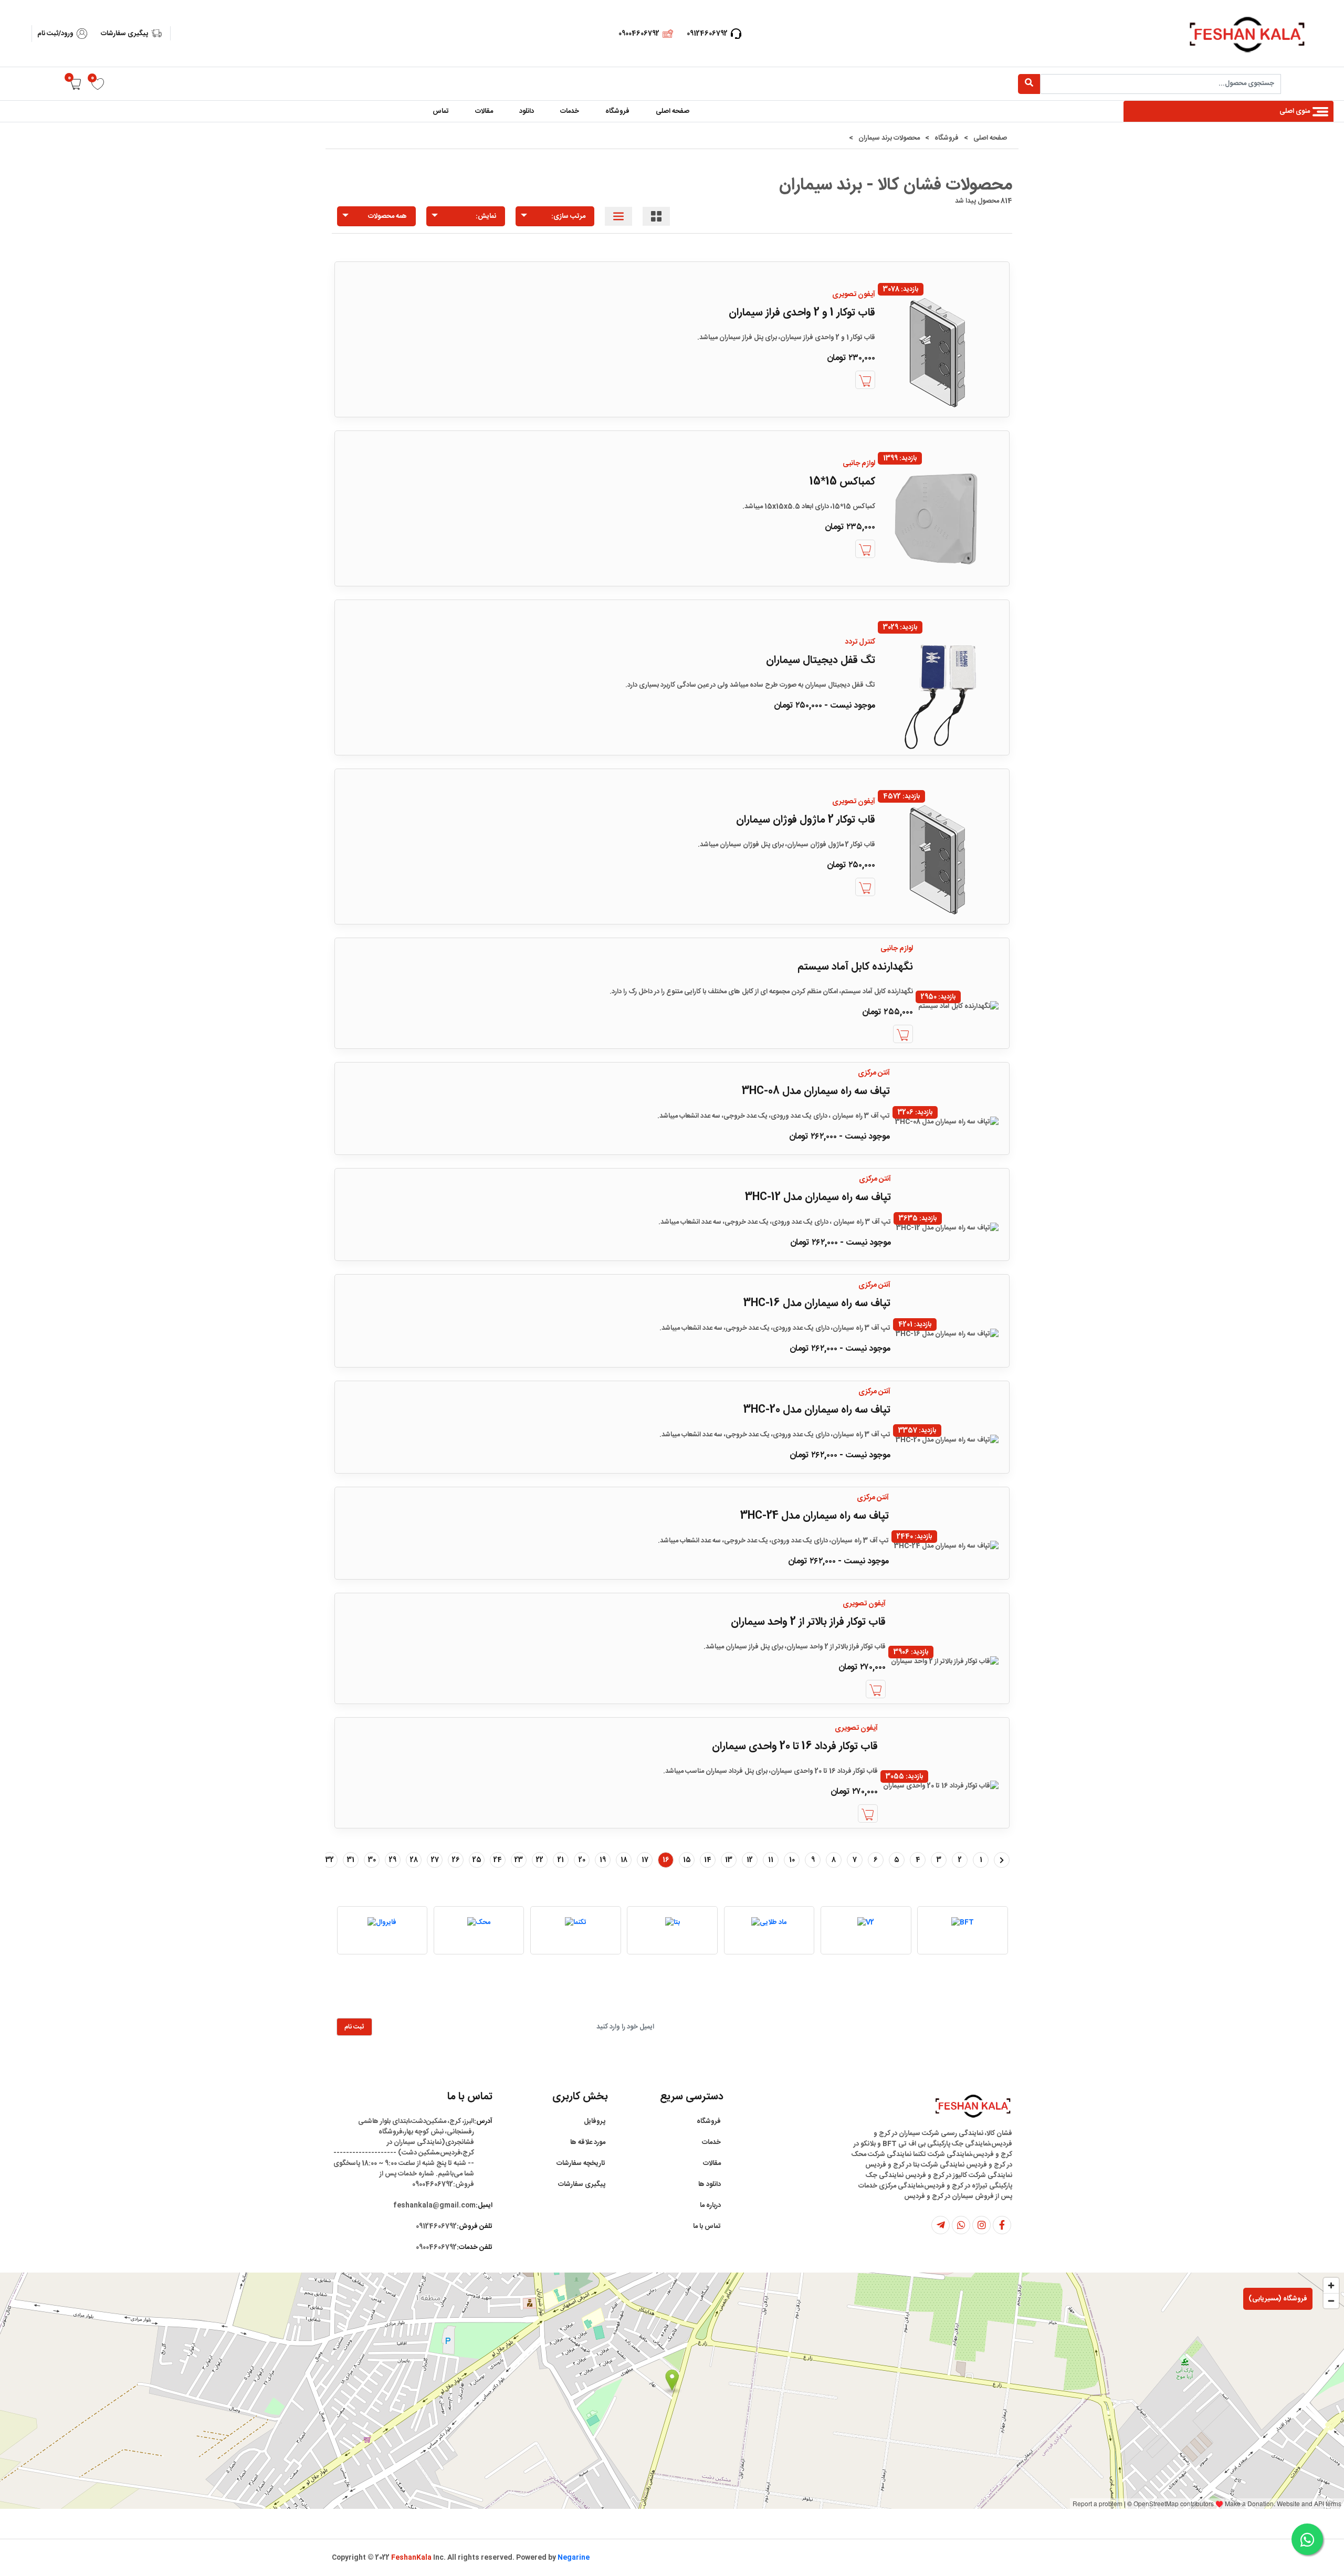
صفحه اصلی (673, 111)
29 (393, 1860)
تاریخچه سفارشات (581, 2163)
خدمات (570, 111)
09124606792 (707, 34)
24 (498, 1860)
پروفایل (595, 2121)
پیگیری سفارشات (124, 34)
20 (582, 1860)
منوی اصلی (1295, 111)
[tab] (656, 216)
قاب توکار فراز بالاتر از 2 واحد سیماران (808, 1622)
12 (750, 1860)
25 (477, 1860)
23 (519, 1860)
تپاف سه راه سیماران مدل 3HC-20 (817, 1410)
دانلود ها (710, 2184)
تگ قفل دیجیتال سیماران (821, 660)
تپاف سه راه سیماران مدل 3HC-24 (815, 1516)
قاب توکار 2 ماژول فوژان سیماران (806, 820)
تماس (441, 111)
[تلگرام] (941, 2225)
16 (666, 1860)
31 (351, 1860)
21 (561, 1860)
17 (645, 1860)
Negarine (574, 2558)
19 (603, 1860)
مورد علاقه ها (588, 2142)
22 (540, 1860)
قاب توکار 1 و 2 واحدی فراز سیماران (802, 313)
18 (624, 1860)
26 (456, 1860)
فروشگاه (617, 111)
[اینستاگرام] (981, 2225)
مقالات (484, 111)
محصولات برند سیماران (889, 138)
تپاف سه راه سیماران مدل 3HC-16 (817, 1303)
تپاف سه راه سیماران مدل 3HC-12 (818, 1197)
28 (414, 1860)
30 (372, 1860)
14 (708, 1860)
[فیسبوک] (1002, 2225)
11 (771, 1860)
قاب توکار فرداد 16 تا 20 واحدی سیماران (795, 1747)
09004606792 (639, 34)
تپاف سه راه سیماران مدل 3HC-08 (816, 1091)
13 (729, 1860)
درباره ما (710, 2205)
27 (435, 1860)
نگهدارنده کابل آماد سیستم (855, 967)
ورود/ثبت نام (55, 34)
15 (687, 1860)
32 (330, 1860)
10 (792, 1860)
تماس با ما (707, 2226)
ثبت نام (354, 2027)
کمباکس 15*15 (842, 482)
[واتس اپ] (961, 2225)
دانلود (527, 111)
